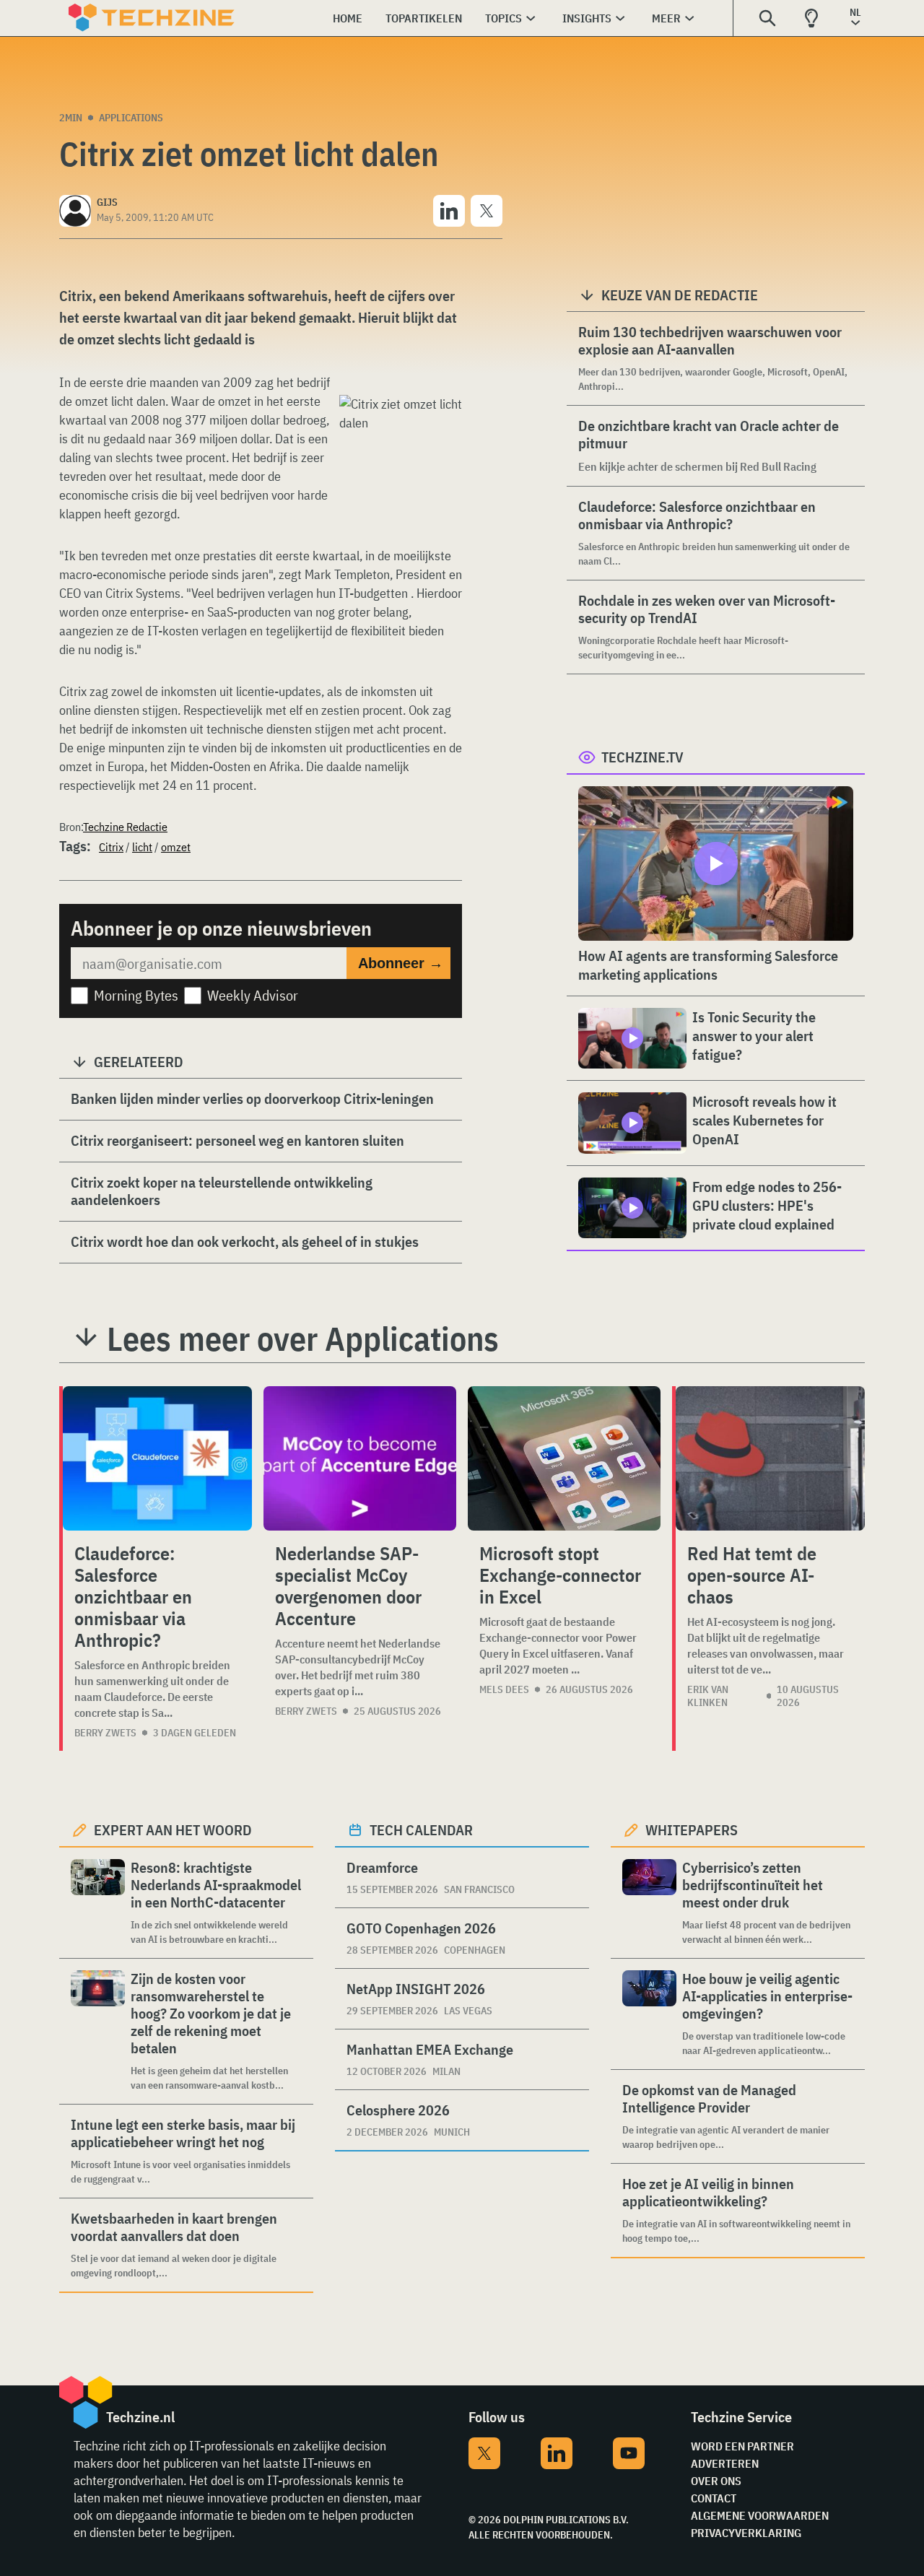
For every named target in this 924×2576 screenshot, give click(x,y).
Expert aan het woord (173, 1830)
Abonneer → (401, 963)
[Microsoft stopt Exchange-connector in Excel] (564, 1458)
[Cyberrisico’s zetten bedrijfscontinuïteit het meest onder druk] (649, 1903)
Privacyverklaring (746, 2533)
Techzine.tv (642, 757)
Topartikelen (424, 18)
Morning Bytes (136, 995)
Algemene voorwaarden (760, 2515)
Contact (714, 2498)
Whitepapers (692, 1830)
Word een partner (742, 2446)
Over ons (716, 2481)
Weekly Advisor (253, 995)
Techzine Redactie (125, 827)
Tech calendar (421, 1830)
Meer (666, 18)
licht (142, 847)
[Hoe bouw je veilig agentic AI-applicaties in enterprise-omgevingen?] (649, 2014)
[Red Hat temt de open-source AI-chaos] (770, 1458)
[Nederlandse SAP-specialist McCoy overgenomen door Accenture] (360, 1458)
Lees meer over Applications (303, 1339)
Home (348, 18)
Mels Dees (504, 1689)
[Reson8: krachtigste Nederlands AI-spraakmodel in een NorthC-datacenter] (98, 1903)
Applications (131, 118)
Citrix (111, 847)
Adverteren (725, 2463)
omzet (176, 847)
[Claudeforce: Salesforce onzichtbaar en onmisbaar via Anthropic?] (157, 1458)
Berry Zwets (105, 1733)
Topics (504, 18)
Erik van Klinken (708, 1696)
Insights (587, 18)
